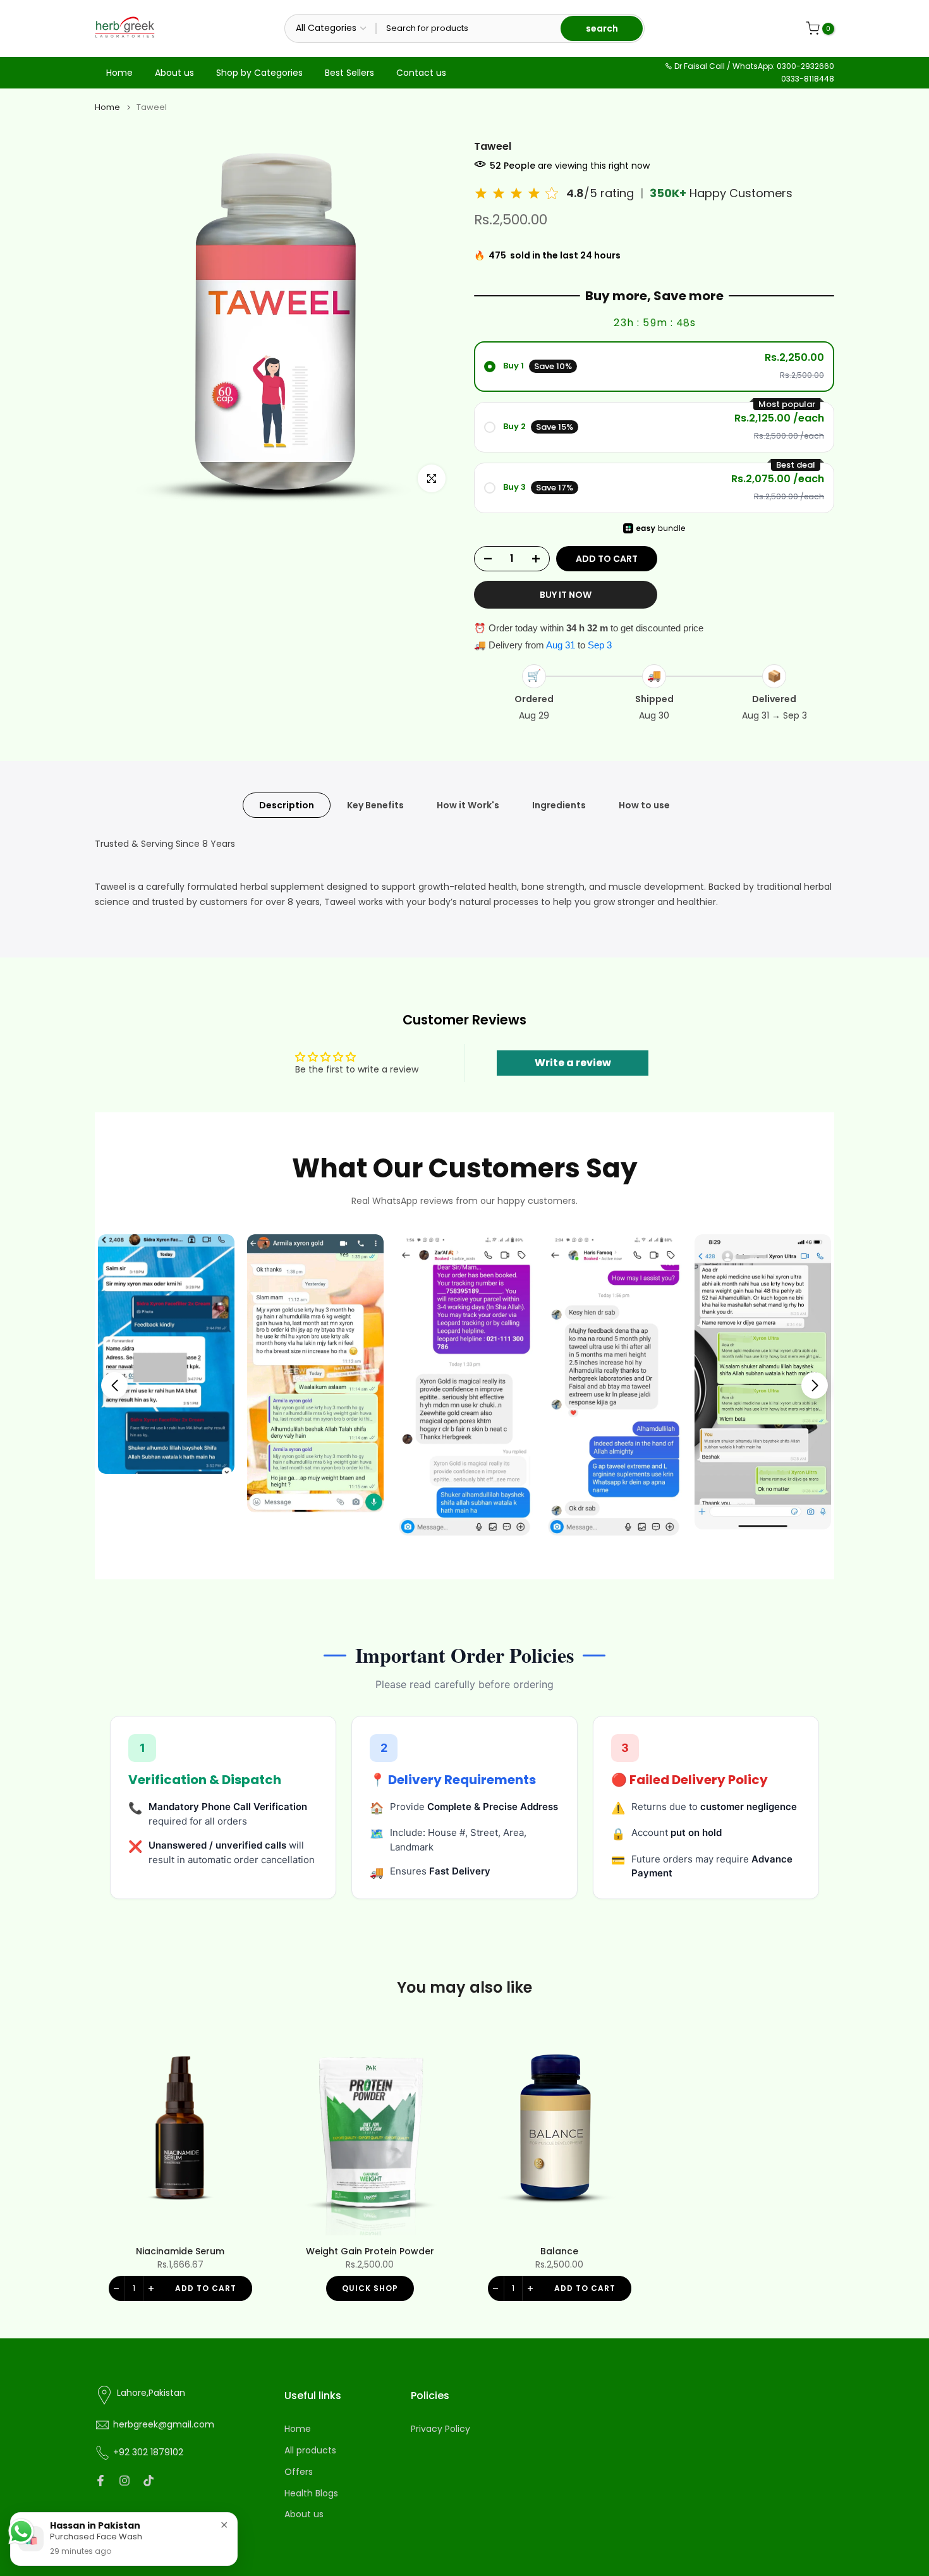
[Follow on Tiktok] (149, 2481)
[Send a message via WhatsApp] (21, 2531)
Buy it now (566, 595)
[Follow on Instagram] (124, 2481)
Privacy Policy (440, 2429)
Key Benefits (375, 805)
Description (287, 805)
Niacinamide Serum (180, 2251)
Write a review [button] (573, 1063)
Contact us (421, 73)
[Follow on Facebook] (100, 2481)
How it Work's (468, 805)
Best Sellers (349, 73)
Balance (559, 2251)
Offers (299, 2472)
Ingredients (559, 805)
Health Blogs (311, 2494)
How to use (644, 805)
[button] (114, 1385)
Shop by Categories (259, 73)
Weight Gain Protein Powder (370, 2251)
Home (119, 73)
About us (174, 73)
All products (310, 2451)
